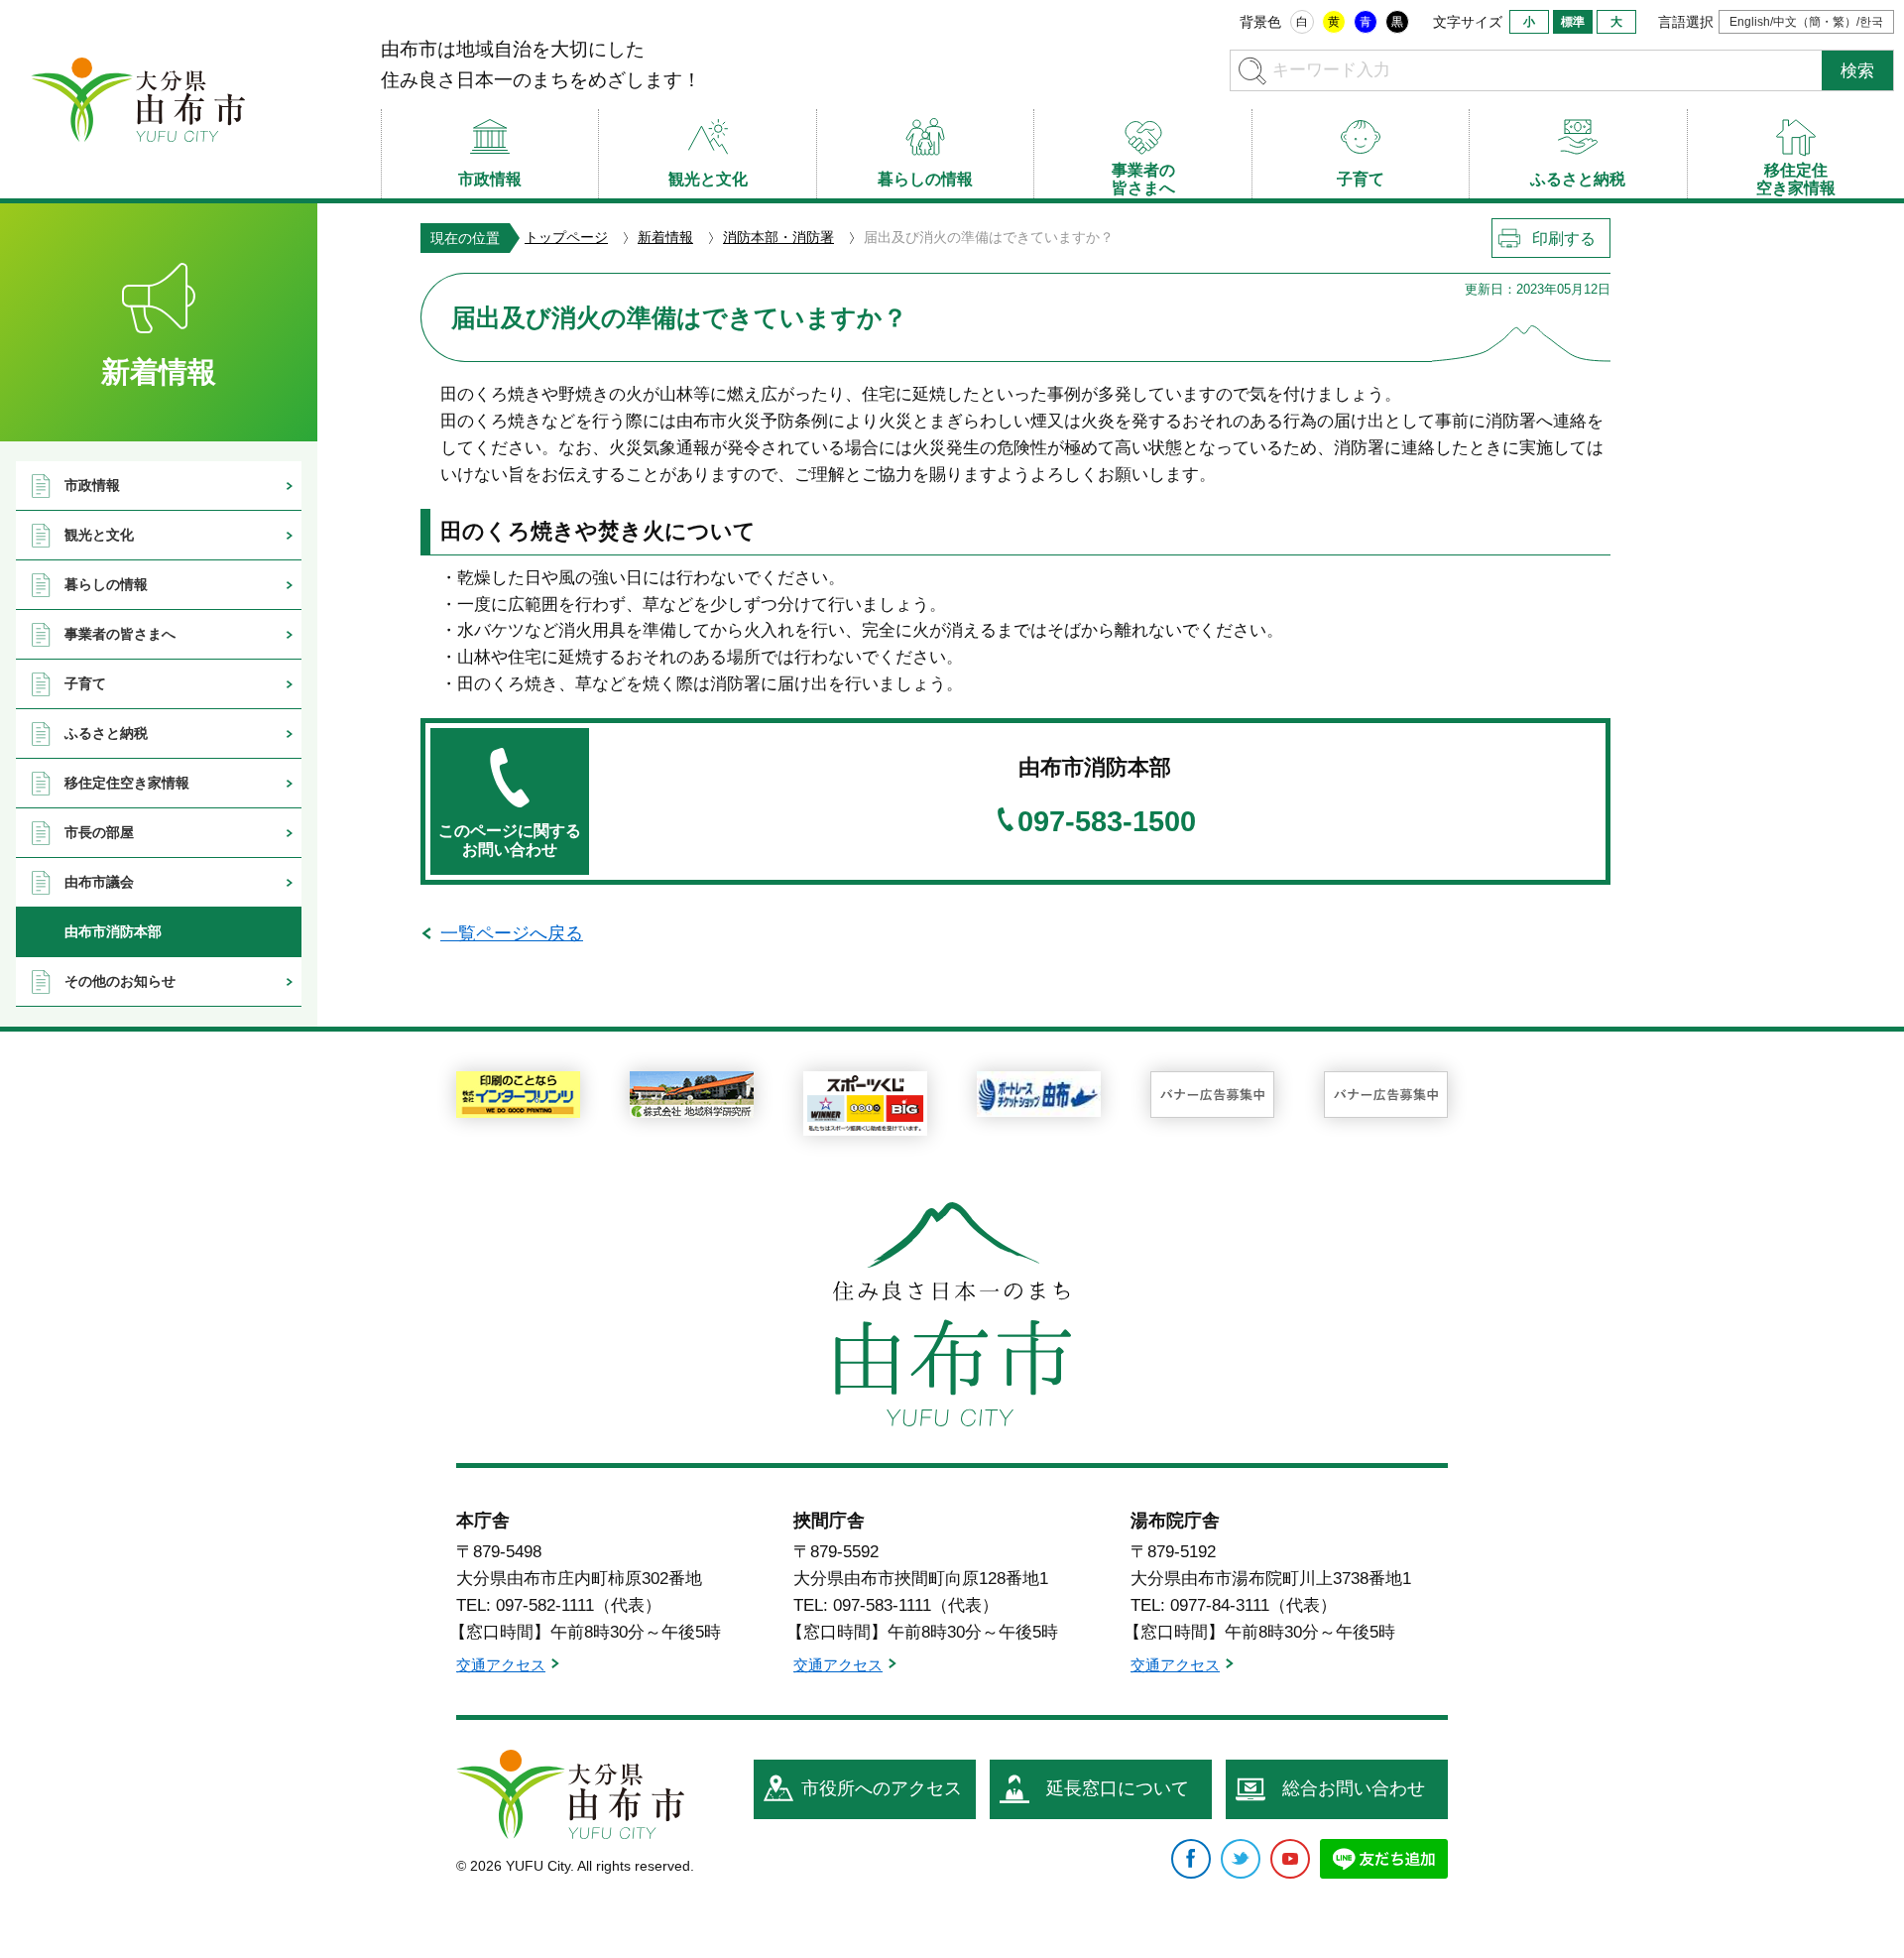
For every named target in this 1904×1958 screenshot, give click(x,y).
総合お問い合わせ (1354, 1788)
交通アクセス (501, 1665)
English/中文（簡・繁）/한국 (1806, 22)
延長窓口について (1118, 1788)
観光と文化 (99, 535)
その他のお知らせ (120, 981)
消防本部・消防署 (778, 237)
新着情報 (665, 237)
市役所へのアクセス (882, 1788)
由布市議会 (99, 882)
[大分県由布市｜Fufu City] (570, 1794)
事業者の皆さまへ (120, 634)
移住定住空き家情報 (127, 783)
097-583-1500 (1107, 822)
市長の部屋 (99, 832)
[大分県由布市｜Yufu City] (138, 99)
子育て (85, 683)
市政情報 (92, 485)
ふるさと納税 (106, 733)
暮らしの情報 (106, 584)
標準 (1573, 22)
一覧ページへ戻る (512, 933)
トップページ (566, 237)
